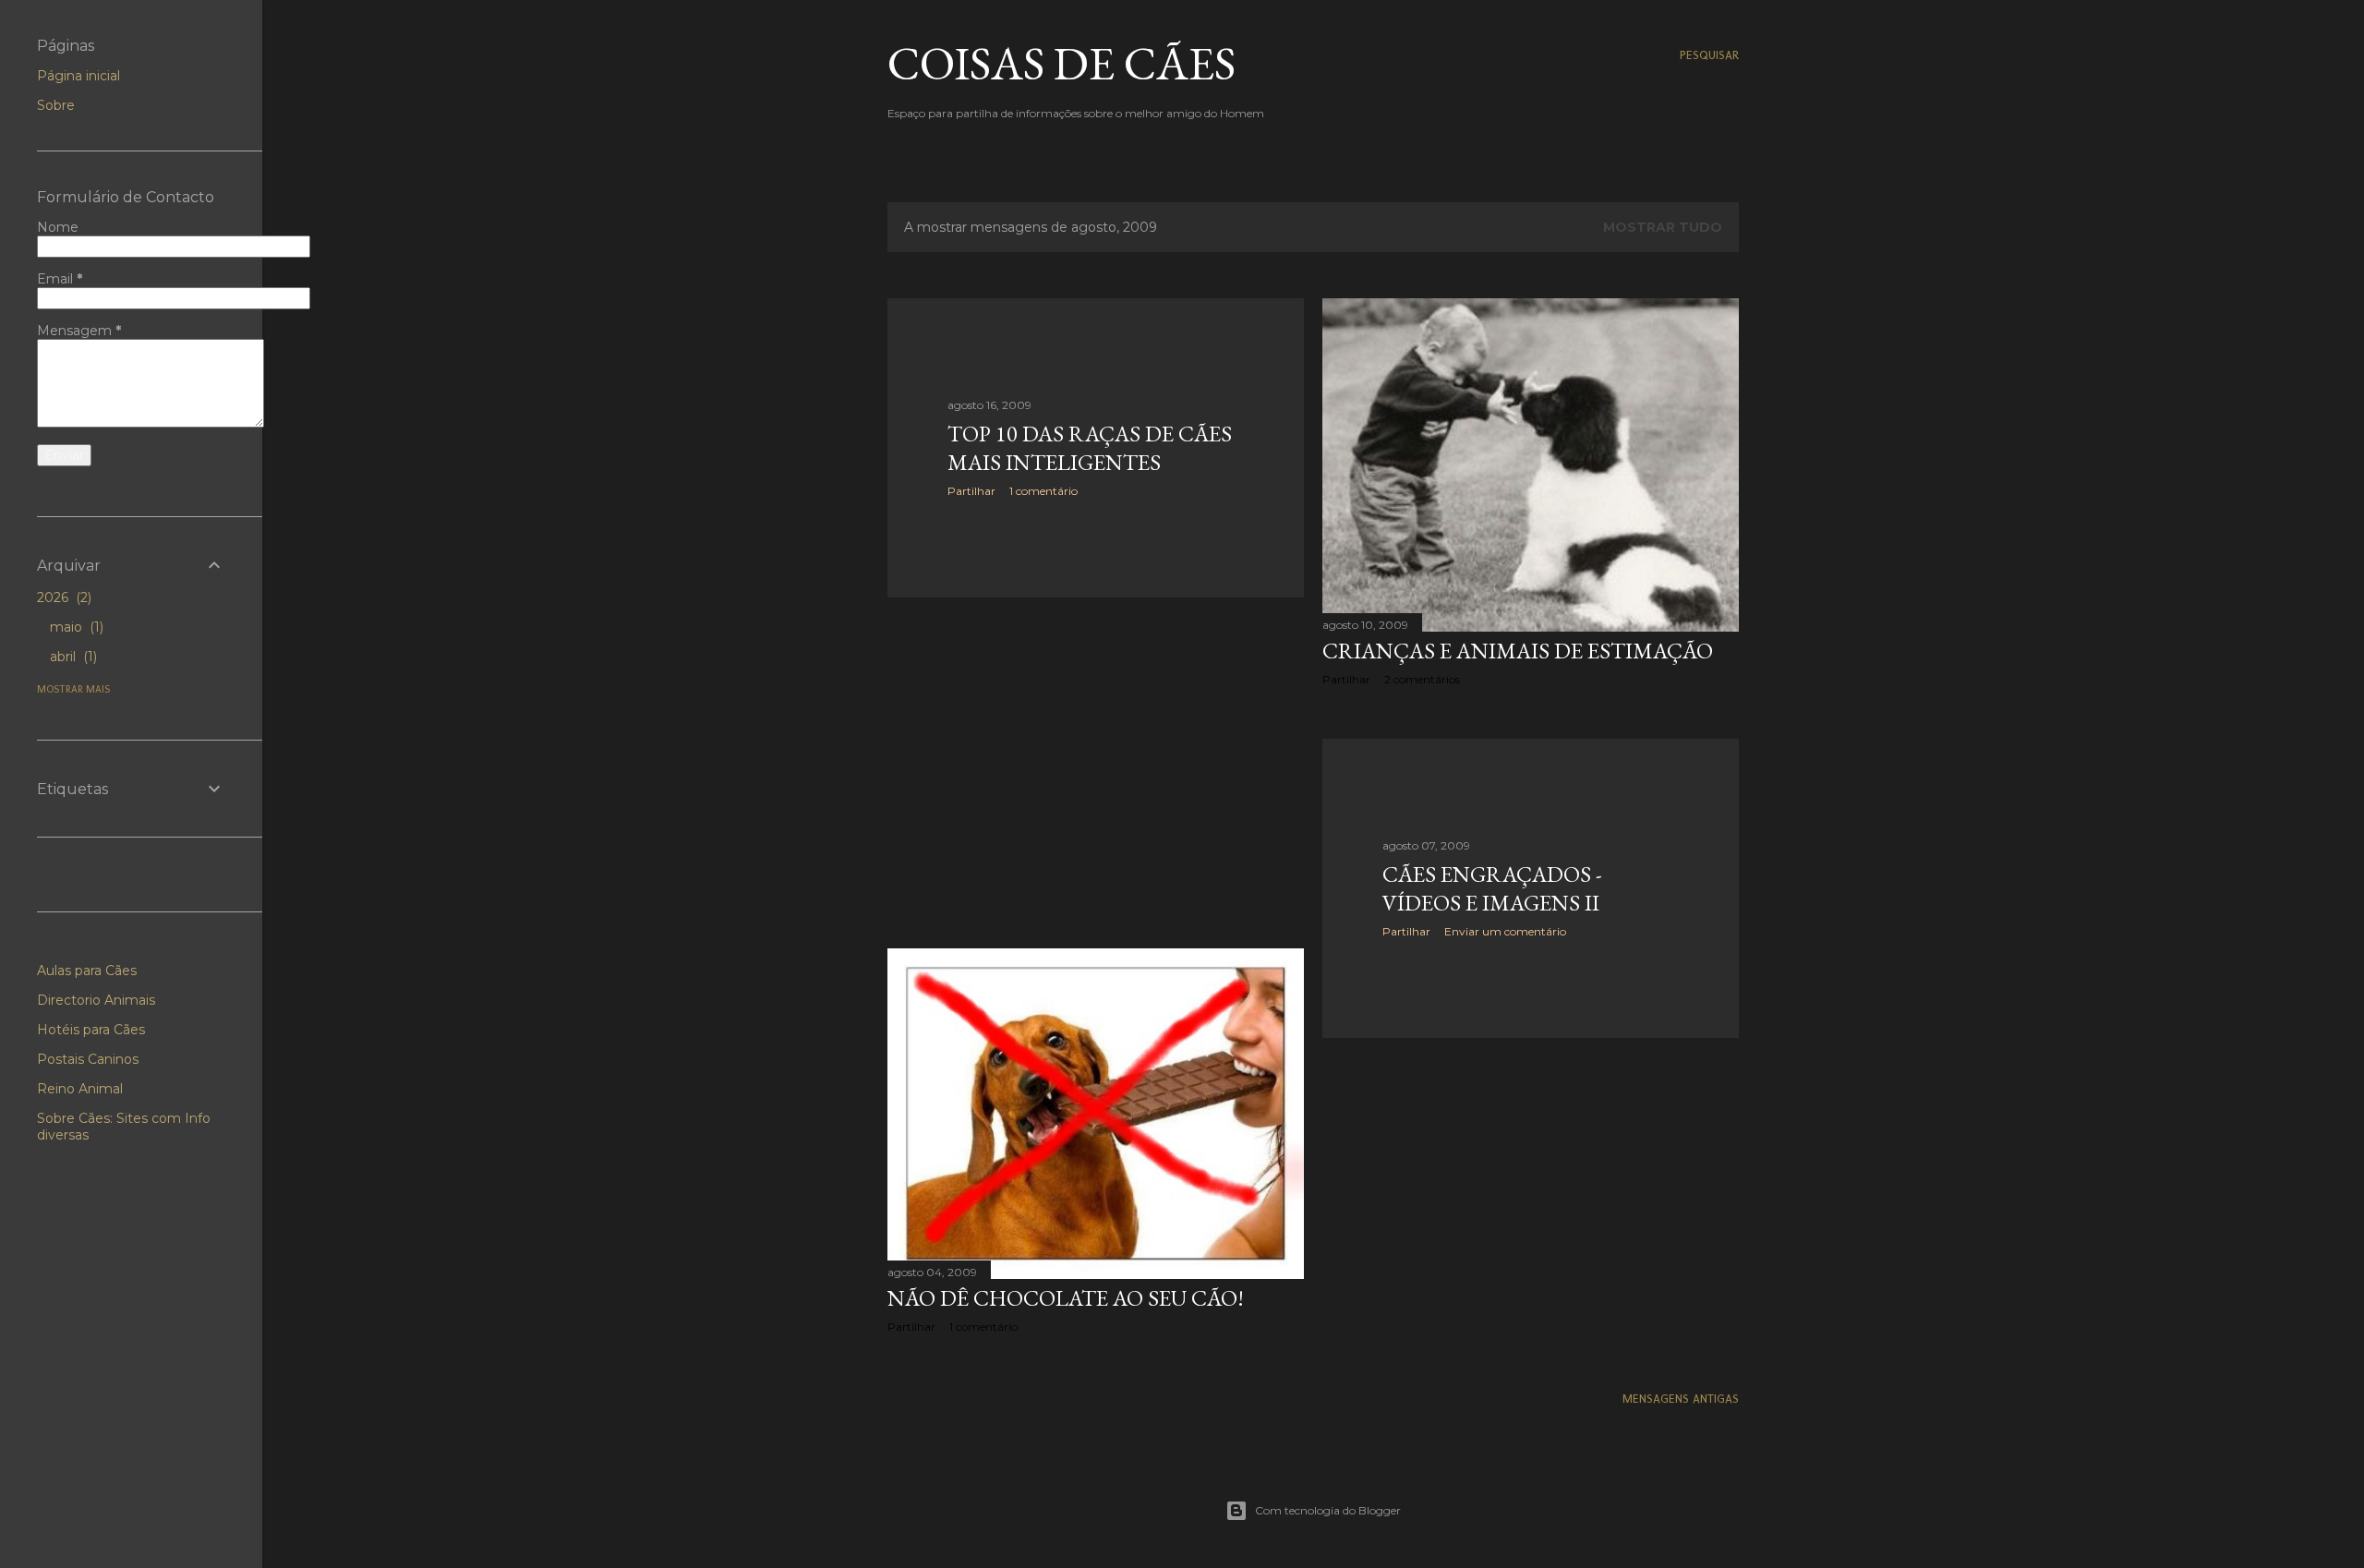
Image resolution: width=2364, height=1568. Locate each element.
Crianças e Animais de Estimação (1518, 651)
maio (75, 627)
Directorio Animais (96, 1000)
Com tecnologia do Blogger (1328, 1510)
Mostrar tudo (1663, 227)
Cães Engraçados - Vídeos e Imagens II (1492, 888)
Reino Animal (80, 1089)
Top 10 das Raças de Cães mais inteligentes (1090, 448)
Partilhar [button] (971, 491)
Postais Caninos (88, 1059)
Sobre (56, 105)
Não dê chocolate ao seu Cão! (1066, 1298)
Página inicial (78, 76)
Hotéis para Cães (91, 1030)
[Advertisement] (1096, 773)
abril (72, 657)
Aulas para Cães (87, 971)
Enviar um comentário (1505, 931)
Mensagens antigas (1681, 1399)
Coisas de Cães (1061, 63)
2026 (62, 597)
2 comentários (1422, 679)
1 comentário (1043, 491)
